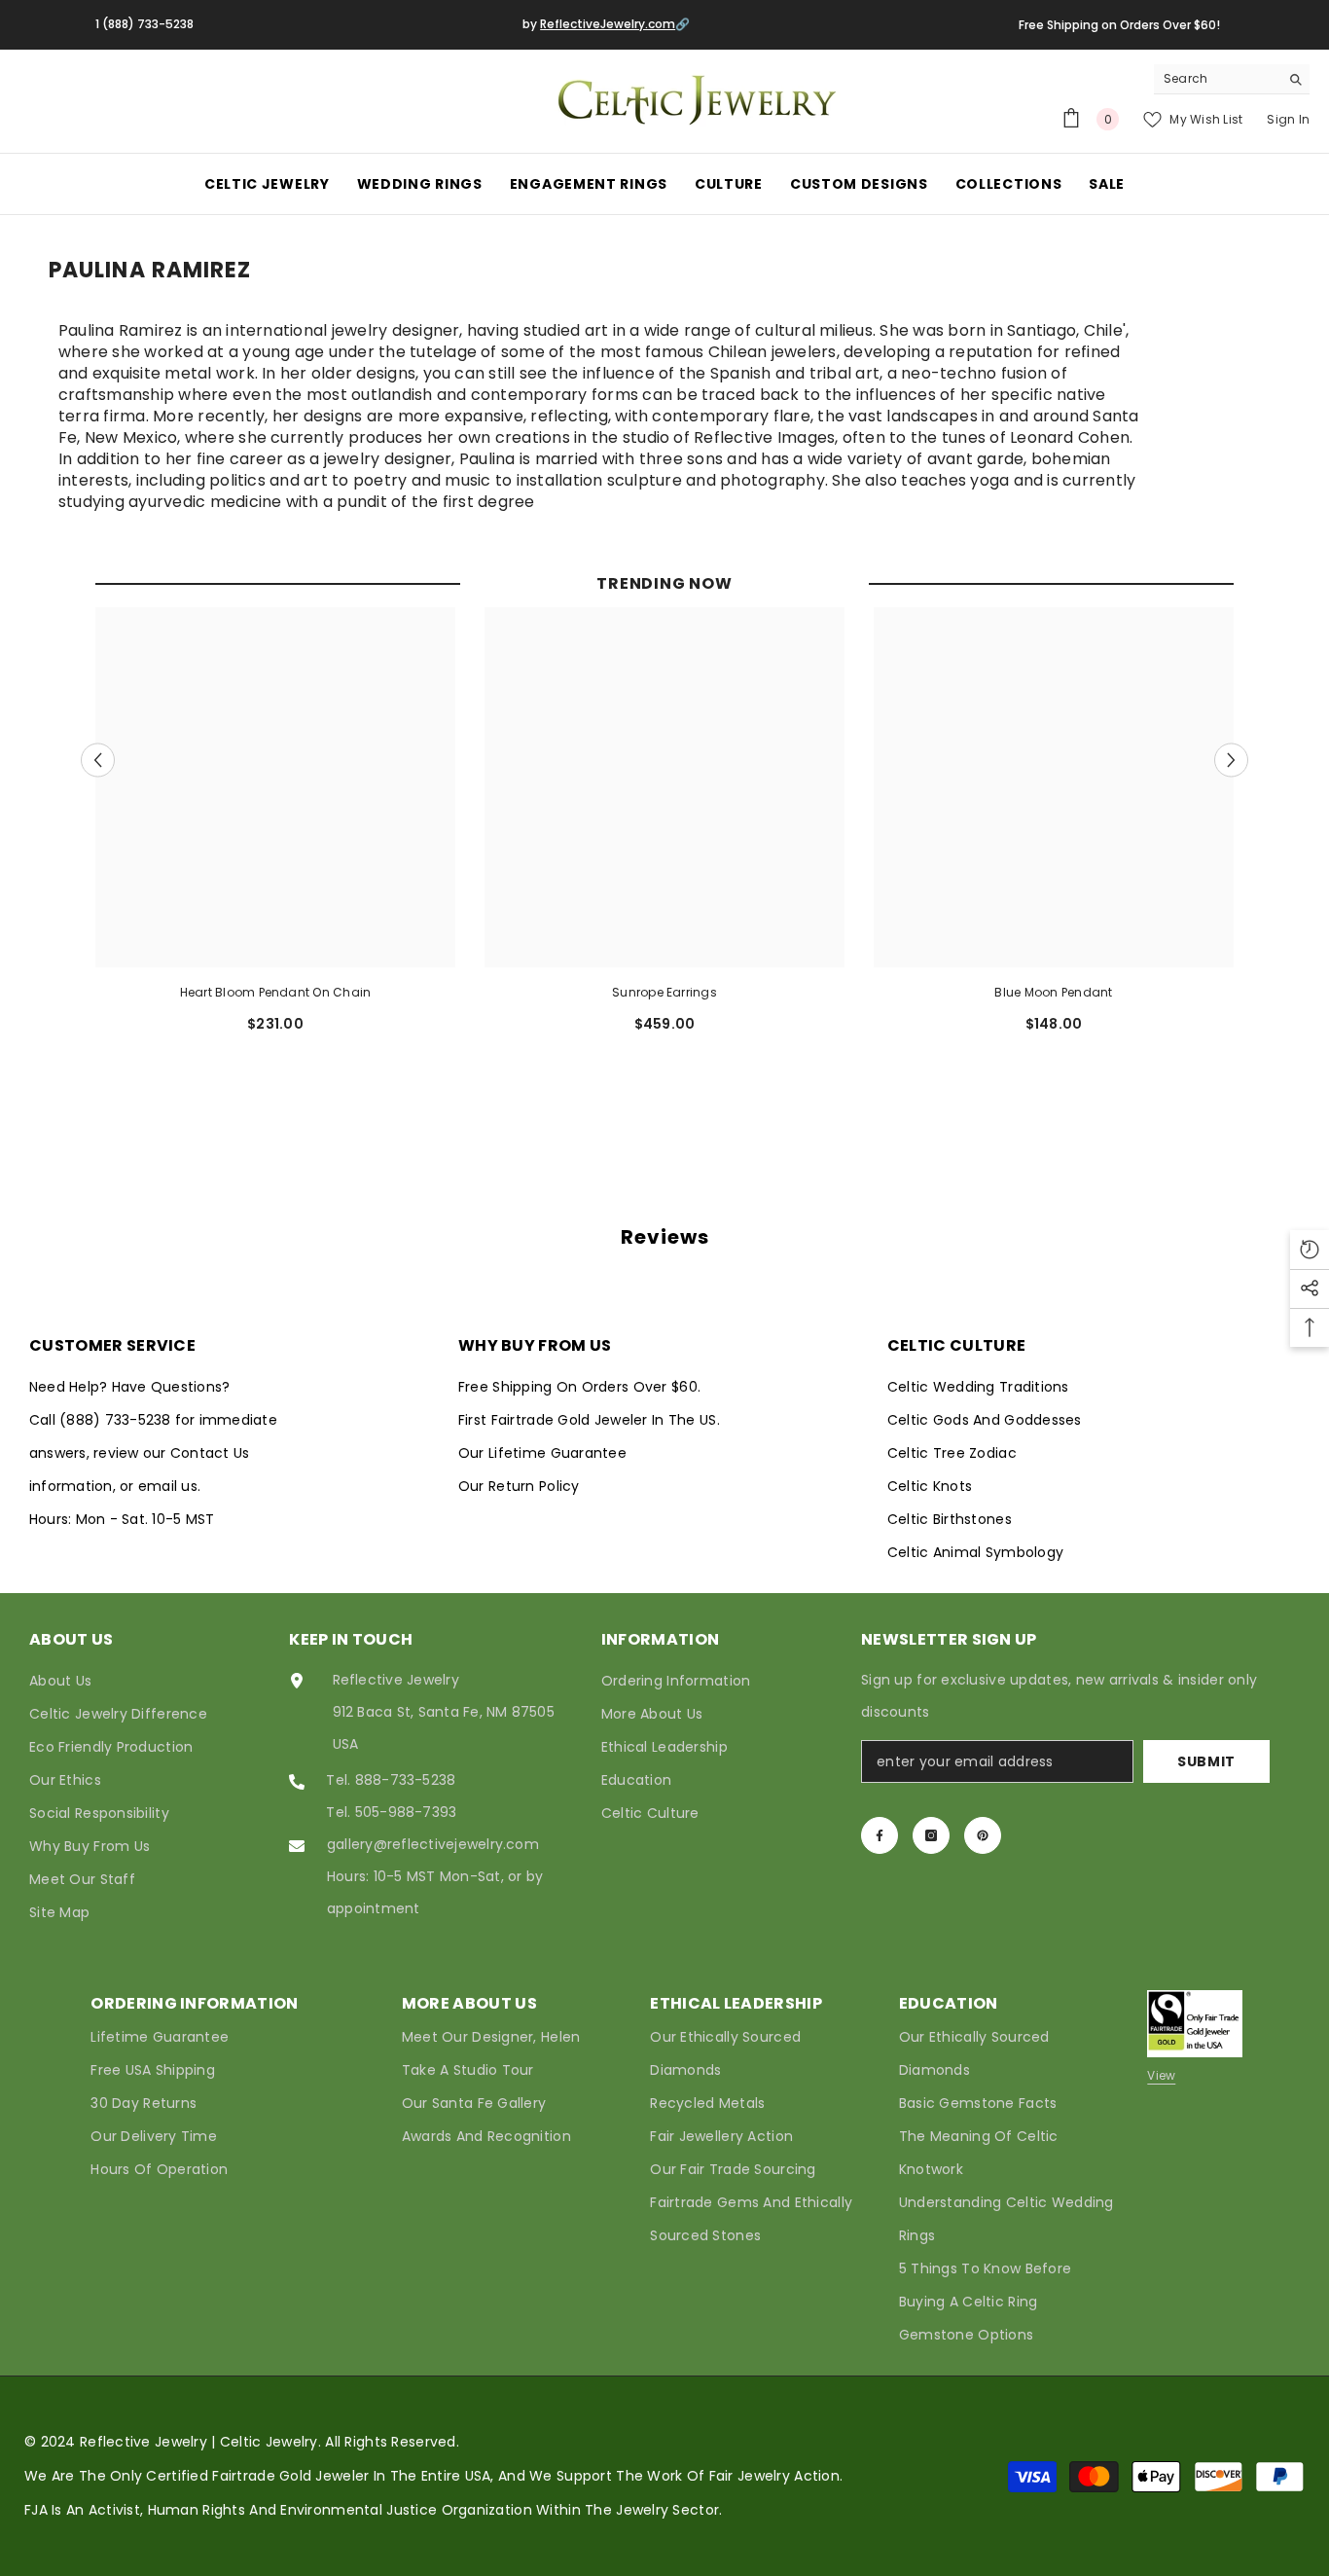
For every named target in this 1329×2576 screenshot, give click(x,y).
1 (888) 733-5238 (144, 24)
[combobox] (1217, 79)
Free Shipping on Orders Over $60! (1119, 25)
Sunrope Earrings (664, 992)
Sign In (1288, 119)
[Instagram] (931, 1835)
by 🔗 (606, 24)
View (1161, 2075)
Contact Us (210, 1453)
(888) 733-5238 (117, 1420)
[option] (275, 828)
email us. (169, 1486)
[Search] (1232, 79)
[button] (98, 760)
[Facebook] (880, 1835)
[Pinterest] (983, 1835)
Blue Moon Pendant (1053, 992)
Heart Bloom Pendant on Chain (276, 992)
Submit (1206, 1761)
